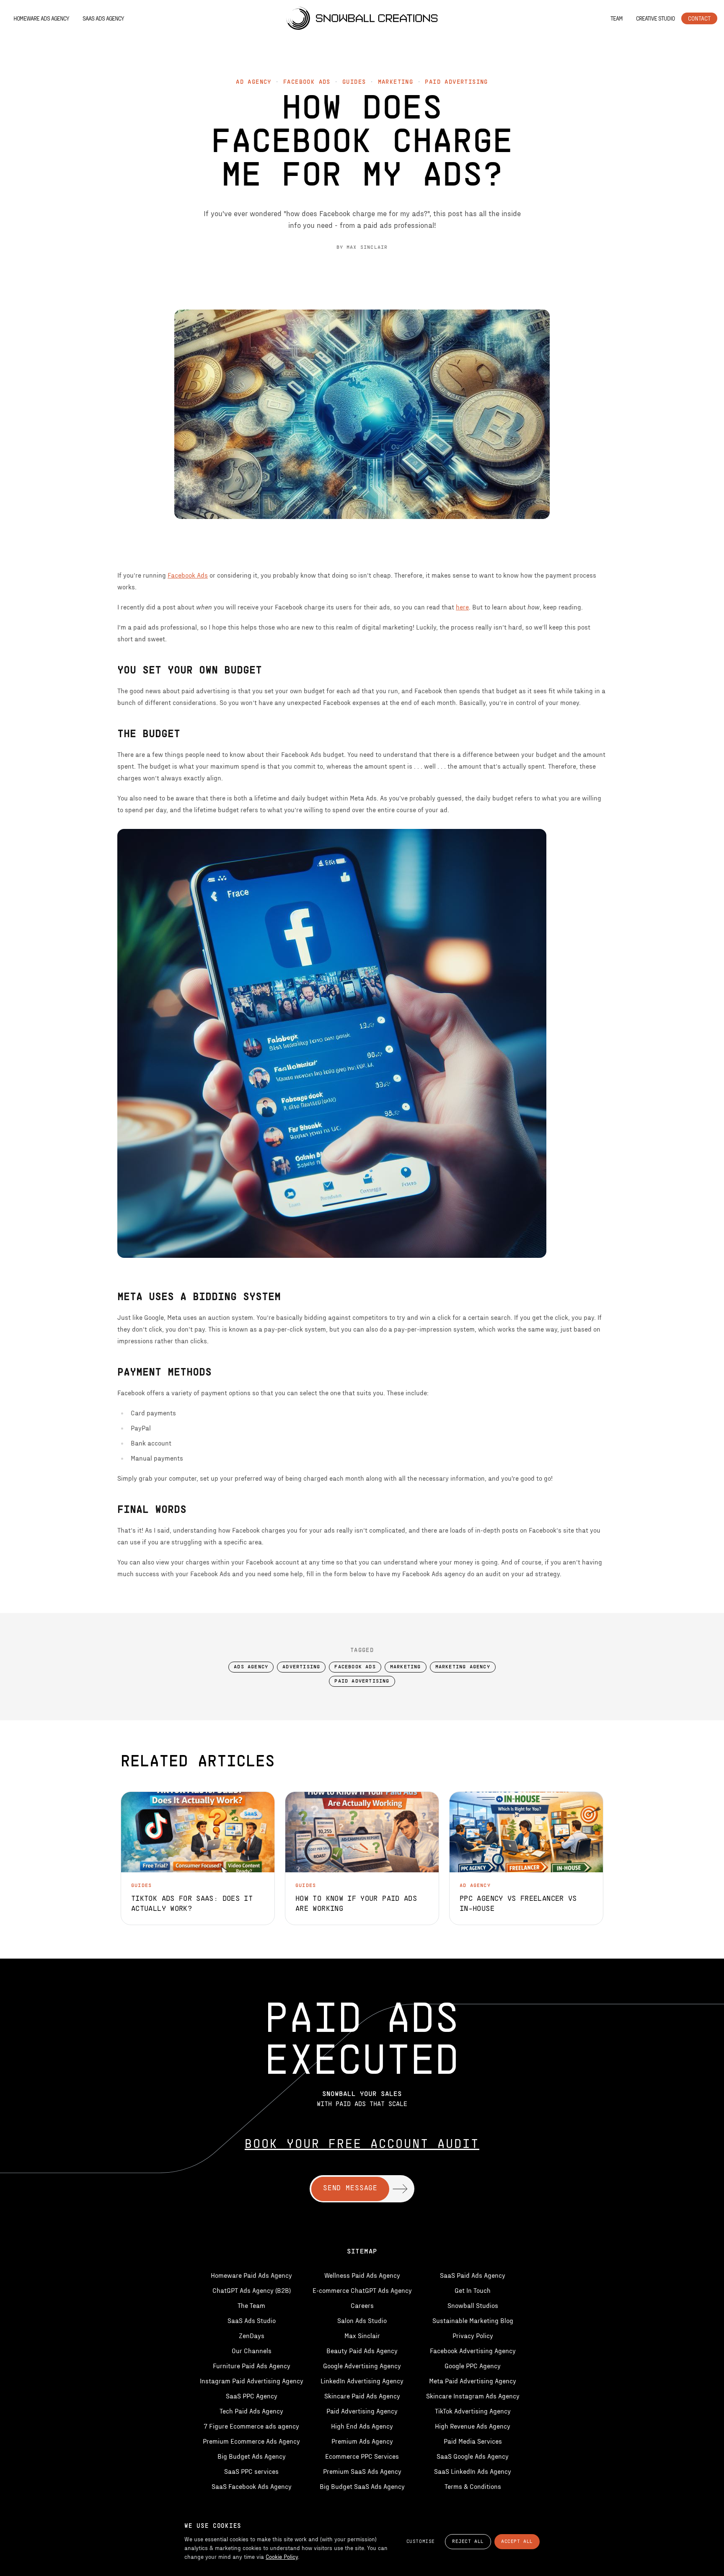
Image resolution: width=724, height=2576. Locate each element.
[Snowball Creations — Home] (362, 18)
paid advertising (456, 82)
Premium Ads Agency (362, 2441)
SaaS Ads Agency (103, 18)
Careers (362, 2305)
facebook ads (307, 82)
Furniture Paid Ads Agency (252, 2366)
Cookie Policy (282, 2557)
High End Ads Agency (362, 2426)
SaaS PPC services (251, 2471)
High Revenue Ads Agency (473, 2426)
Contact (699, 18)
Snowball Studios (473, 2305)
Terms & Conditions (473, 2486)
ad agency (254, 82)
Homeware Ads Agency (41, 18)
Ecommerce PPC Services (362, 2456)
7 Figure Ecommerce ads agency (251, 2426)
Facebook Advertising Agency (473, 2350)
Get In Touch (473, 2290)
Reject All (468, 2542)
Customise (421, 2542)
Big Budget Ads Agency (252, 2456)
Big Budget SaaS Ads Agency (362, 2486)
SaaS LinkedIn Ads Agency (473, 2471)
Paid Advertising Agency (362, 2411)
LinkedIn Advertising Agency (362, 2381)
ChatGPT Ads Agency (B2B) (252, 2290)
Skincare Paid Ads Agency (362, 2396)
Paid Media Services (473, 2441)
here (462, 607)
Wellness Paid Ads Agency (362, 2275)
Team (617, 18)
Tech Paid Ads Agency (251, 2411)
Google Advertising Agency (362, 2366)
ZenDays (252, 2335)
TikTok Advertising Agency (473, 2411)
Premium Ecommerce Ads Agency (251, 2441)
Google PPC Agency (473, 2366)
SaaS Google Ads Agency (473, 2456)
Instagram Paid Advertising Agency (252, 2381)
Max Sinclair (362, 2335)
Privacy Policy (473, 2335)
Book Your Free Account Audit (362, 2145)
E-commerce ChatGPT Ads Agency (362, 2290)
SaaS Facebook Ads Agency (252, 2486)
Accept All (517, 2542)
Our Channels (252, 2350)
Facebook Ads (188, 575)
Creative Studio (655, 18)
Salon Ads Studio (362, 2320)
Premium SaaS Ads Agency (362, 2471)
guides (354, 82)
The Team (251, 2305)
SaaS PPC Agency (252, 2396)
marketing (396, 82)
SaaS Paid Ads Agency (473, 2275)
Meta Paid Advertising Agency (473, 2381)
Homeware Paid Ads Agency (251, 2275)
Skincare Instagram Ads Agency (473, 2396)
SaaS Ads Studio (252, 2320)
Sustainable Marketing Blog (473, 2320)
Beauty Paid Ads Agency (362, 2350)
